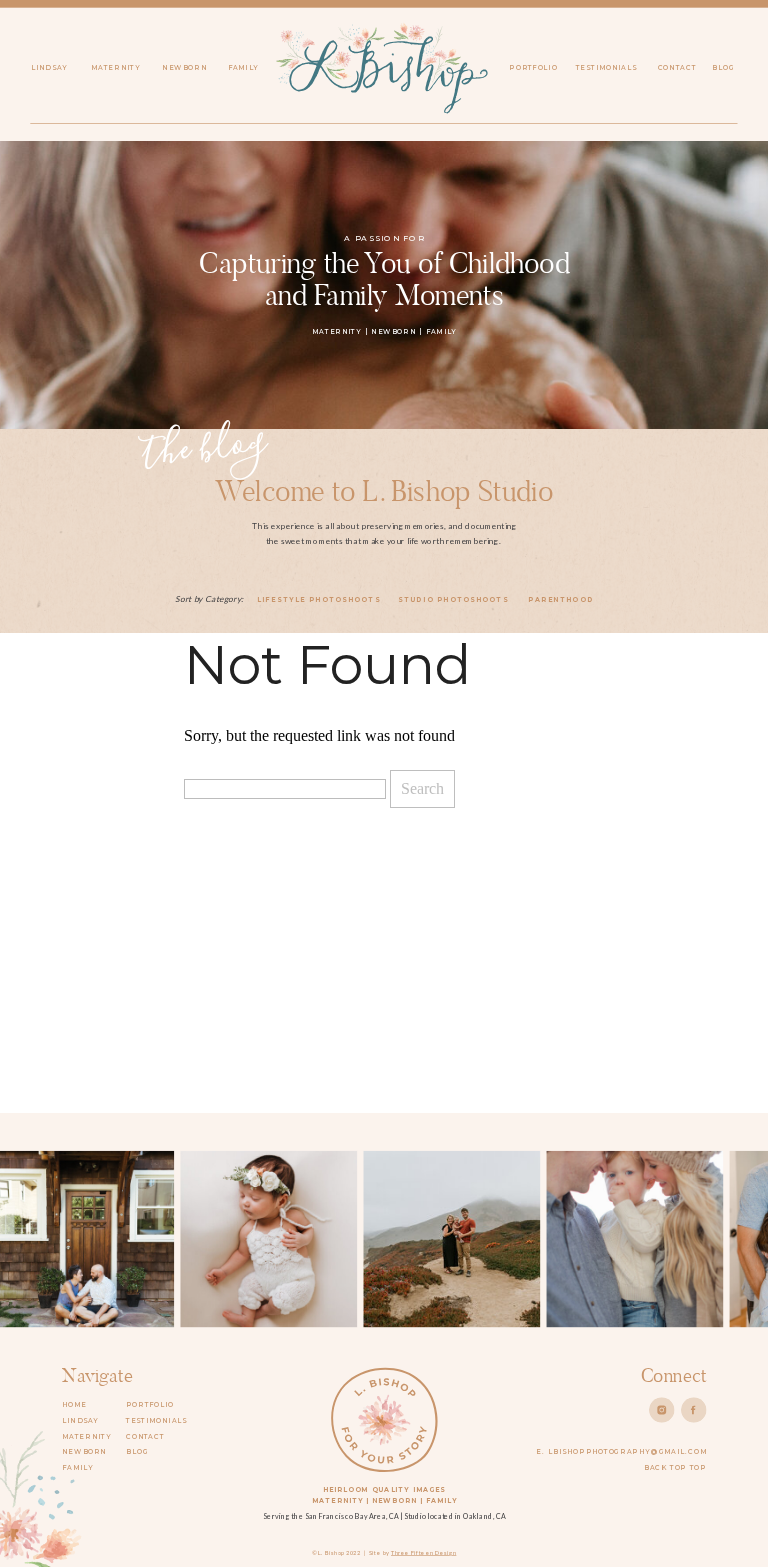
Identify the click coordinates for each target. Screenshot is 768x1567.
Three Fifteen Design (423, 1552)
